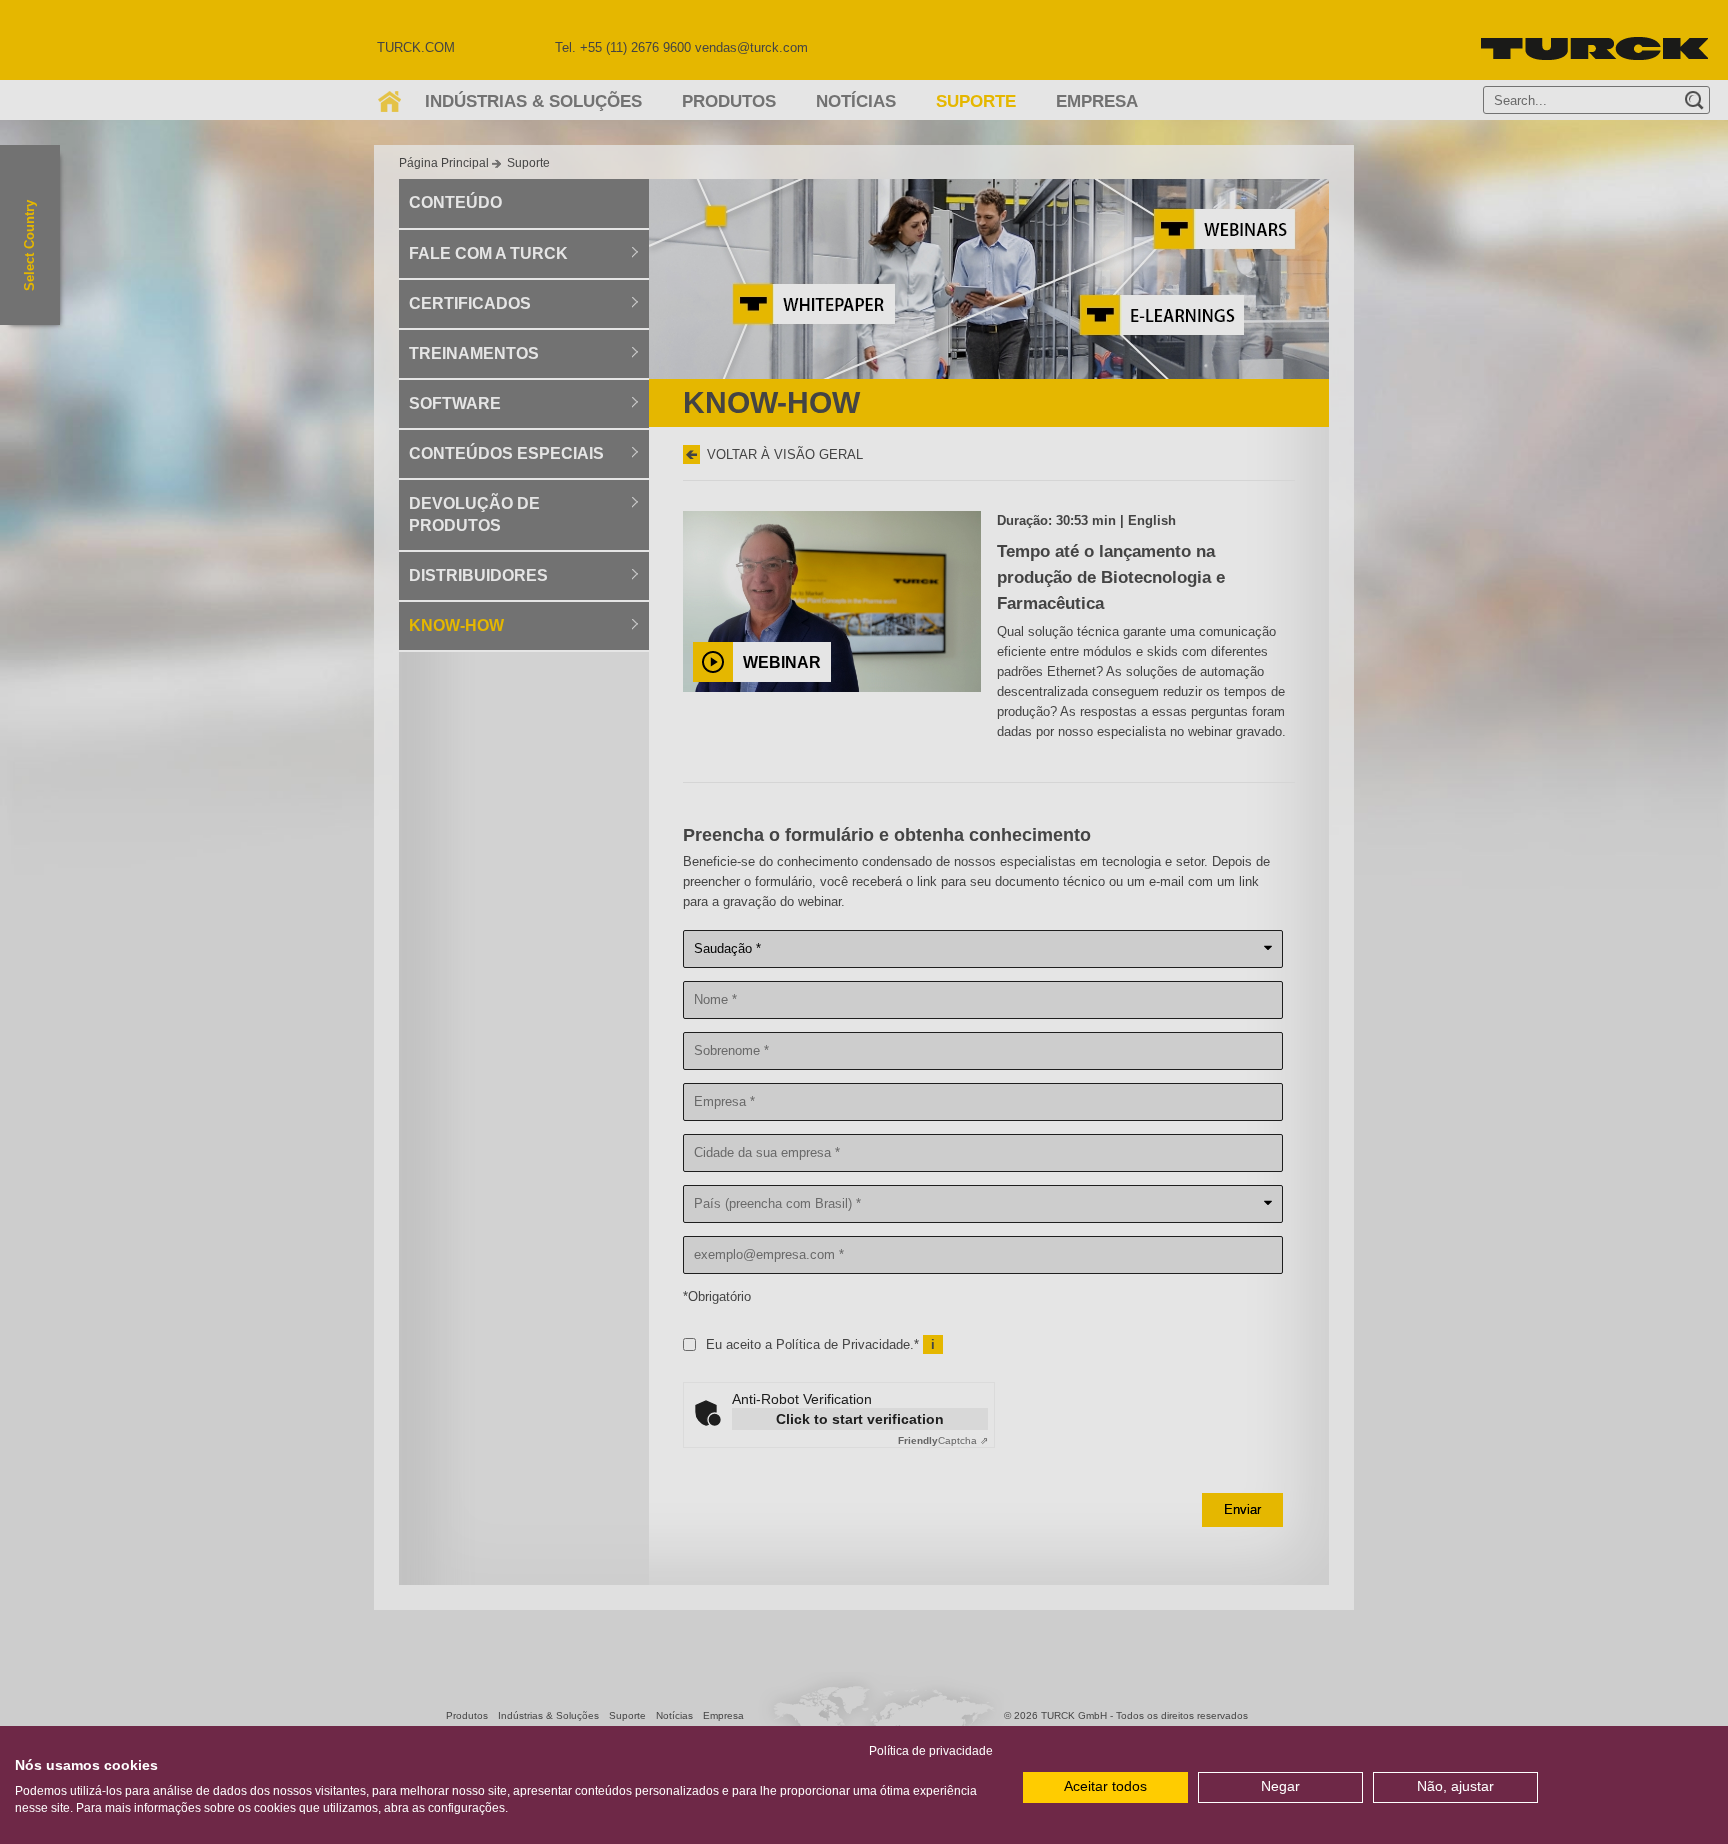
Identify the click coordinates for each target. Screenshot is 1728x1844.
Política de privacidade (931, 1751)
